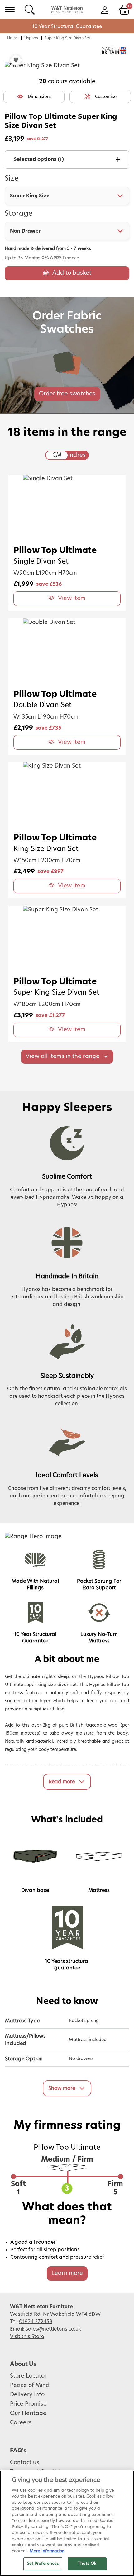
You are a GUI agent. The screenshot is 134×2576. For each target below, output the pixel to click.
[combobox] (67, 196)
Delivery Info (27, 2395)
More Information (47, 2551)
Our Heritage (28, 2413)
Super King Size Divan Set (67, 38)
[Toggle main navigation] (10, 9)
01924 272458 (36, 2322)
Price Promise (28, 2404)
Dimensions (40, 97)
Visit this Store (27, 2337)
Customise (106, 97)
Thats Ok (87, 2564)
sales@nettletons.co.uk (53, 2329)
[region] (67, 2523)
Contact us (25, 2463)
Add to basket (72, 273)
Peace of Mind (30, 2385)
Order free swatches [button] (67, 394)
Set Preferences (43, 2564)
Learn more (67, 2273)
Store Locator (28, 2376)
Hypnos (31, 38)
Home (12, 38)
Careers (21, 2423)
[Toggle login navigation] (105, 9)
